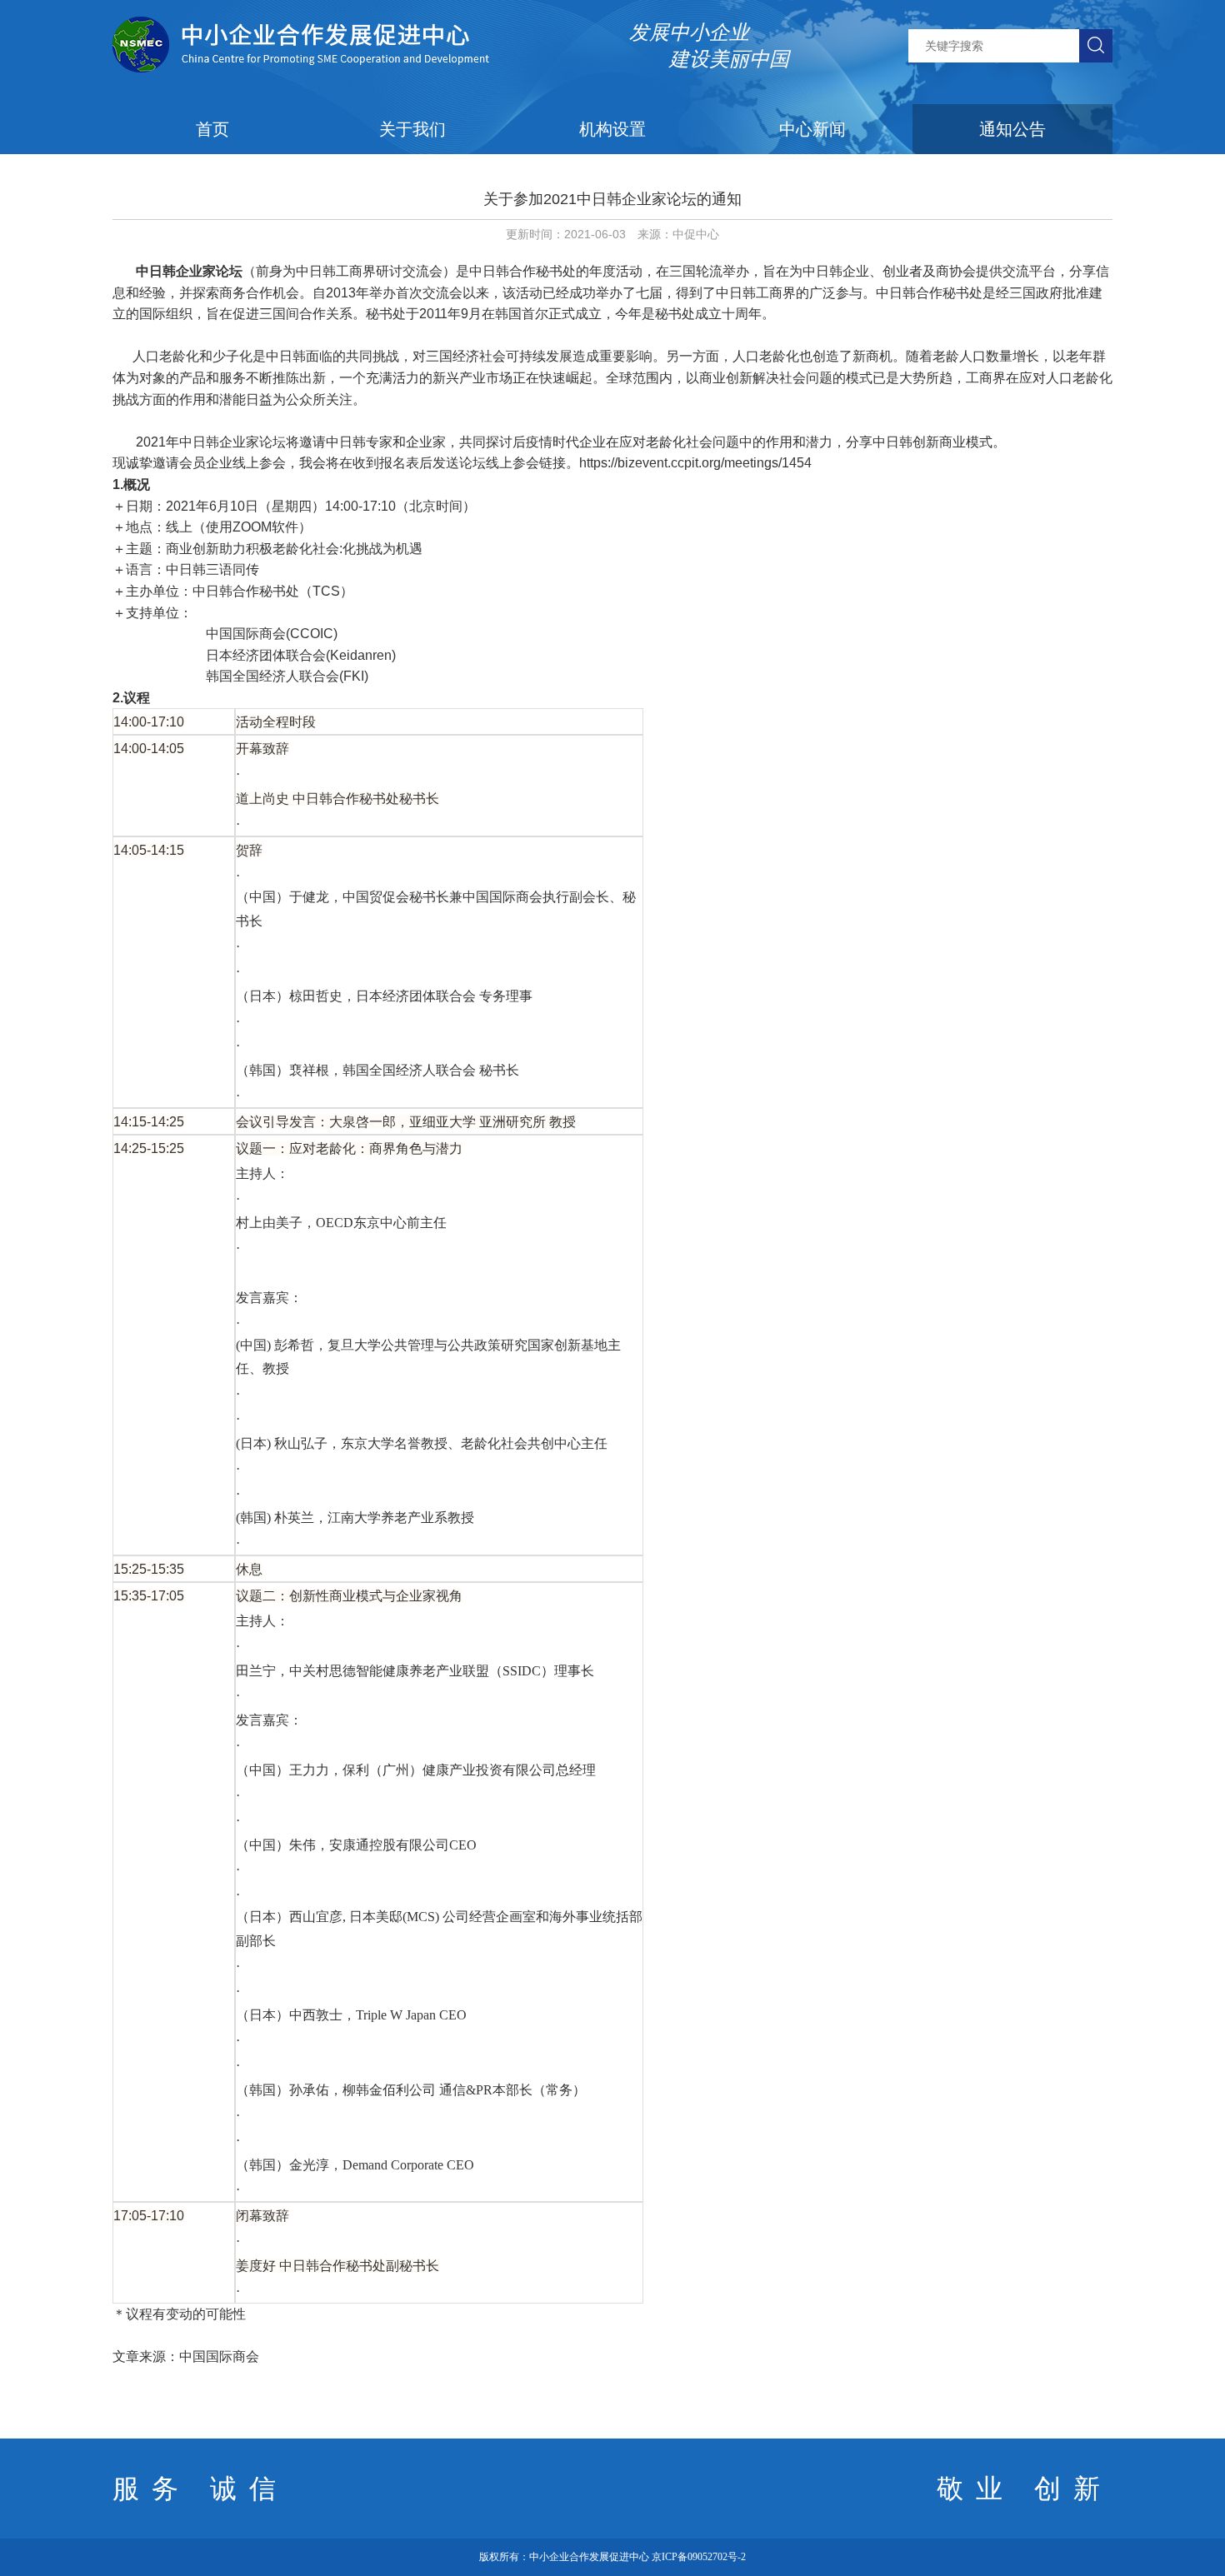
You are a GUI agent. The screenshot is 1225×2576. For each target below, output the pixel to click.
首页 (212, 129)
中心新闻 (812, 129)
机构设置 (612, 129)
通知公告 (1012, 129)
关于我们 (412, 129)
